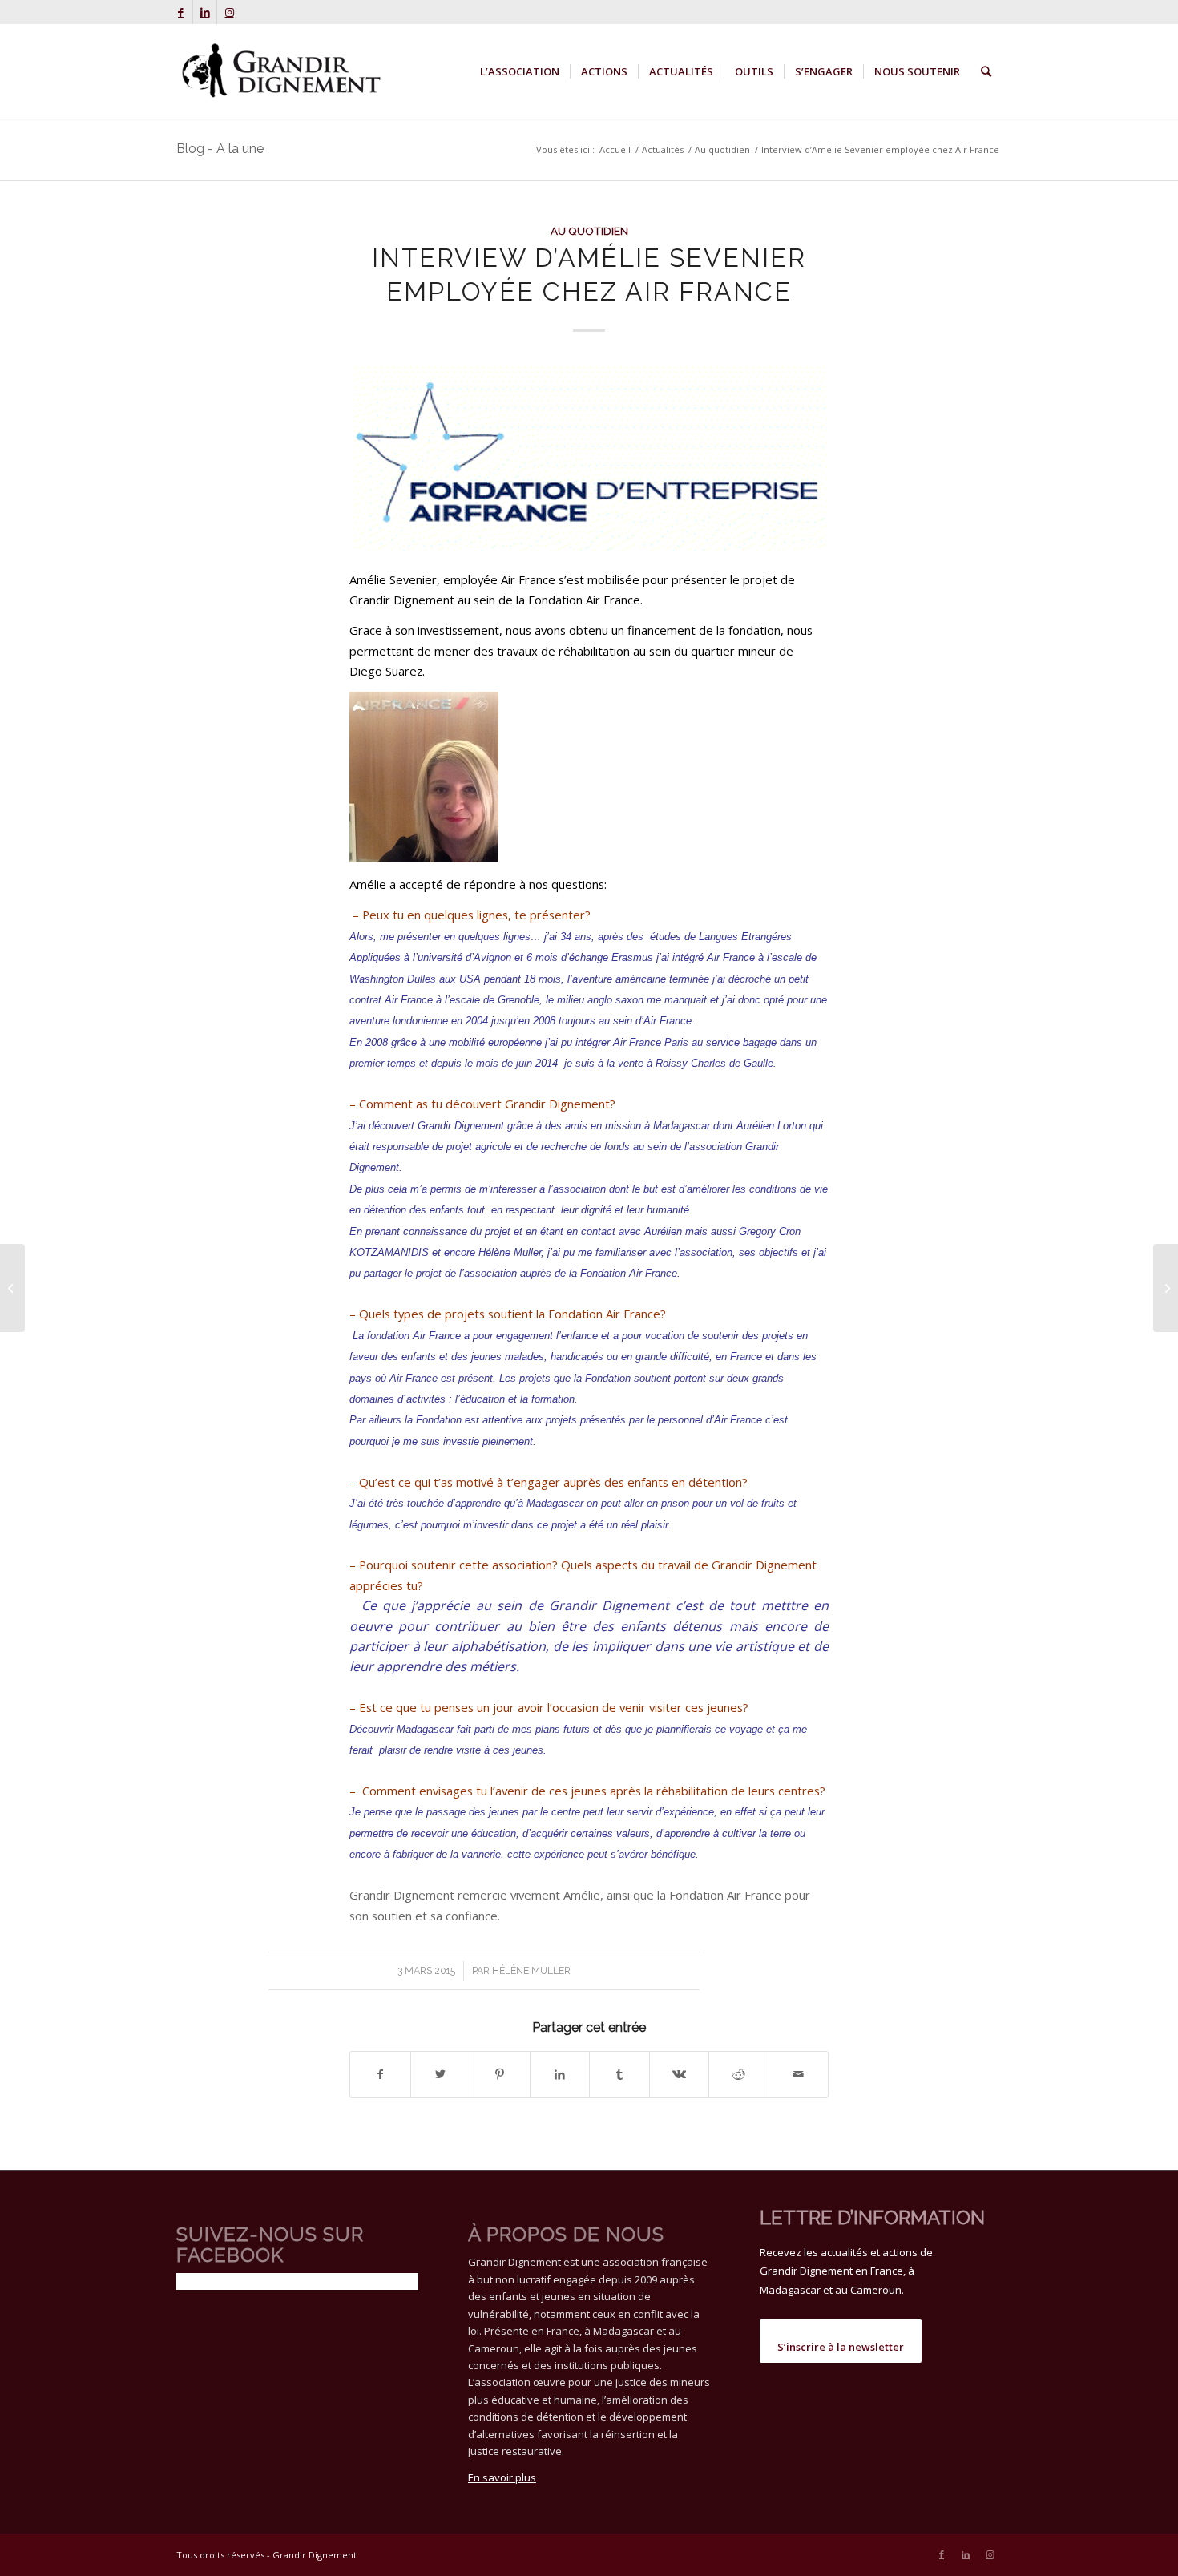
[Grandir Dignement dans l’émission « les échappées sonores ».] (1166, 1288)
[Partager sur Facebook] (380, 2074)
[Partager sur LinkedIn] (560, 2074)
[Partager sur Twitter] (441, 2074)
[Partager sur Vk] (680, 2074)
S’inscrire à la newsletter (841, 2347)
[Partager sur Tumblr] (619, 2074)
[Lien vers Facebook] (181, 12)
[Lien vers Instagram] (229, 12)
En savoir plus (502, 2477)
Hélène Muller (531, 1971)
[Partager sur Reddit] (739, 2074)
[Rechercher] (986, 71)
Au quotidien (589, 231)
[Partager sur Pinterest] (500, 2074)
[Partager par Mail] (799, 2074)
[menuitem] (520, 71)
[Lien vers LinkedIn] (205, 12)
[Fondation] (589, 456)
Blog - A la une (220, 149)
